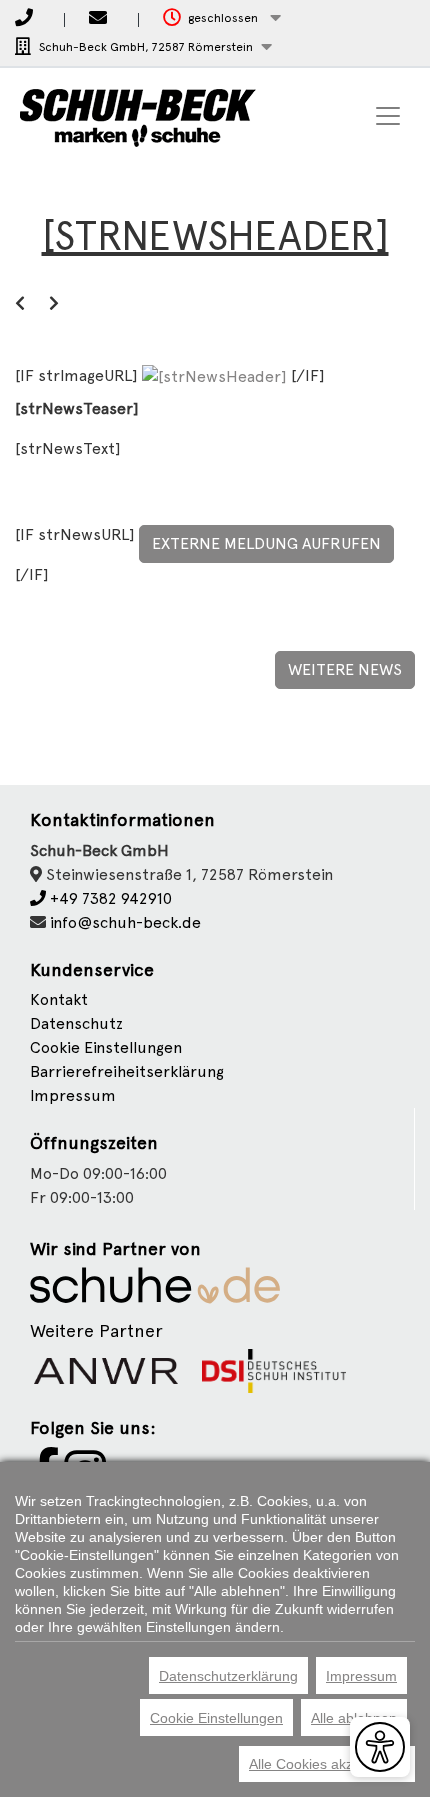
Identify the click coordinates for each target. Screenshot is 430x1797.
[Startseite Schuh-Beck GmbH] (138, 116)
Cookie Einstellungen (216, 1718)
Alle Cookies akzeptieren (327, 1764)
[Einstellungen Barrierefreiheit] (380, 1747)
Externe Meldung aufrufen (266, 543)
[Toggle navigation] (388, 116)
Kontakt (59, 999)
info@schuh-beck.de (125, 922)
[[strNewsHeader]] (216, 375)
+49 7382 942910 (109, 898)
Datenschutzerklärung (228, 1676)
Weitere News (345, 669)
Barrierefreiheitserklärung (127, 1071)
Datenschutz (76, 1023)
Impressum (73, 1095)
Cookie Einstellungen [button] (106, 1047)
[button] (222, 18)
